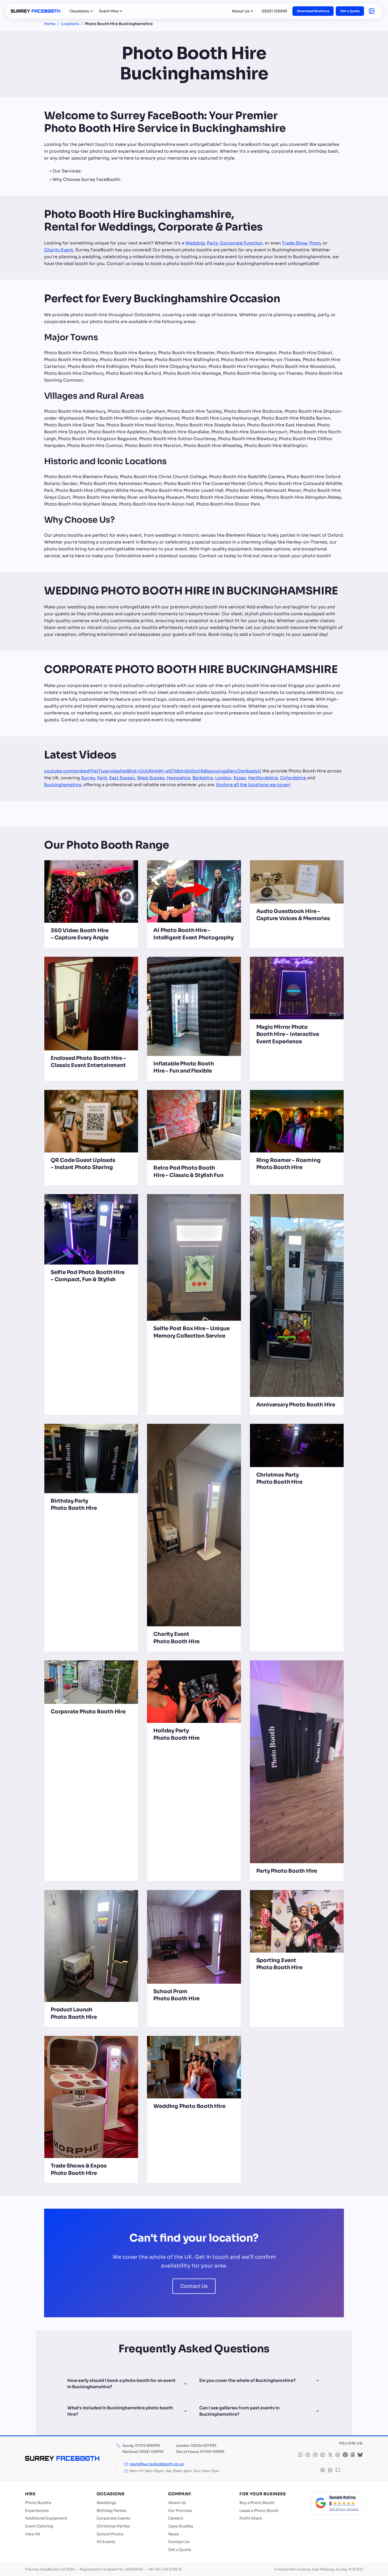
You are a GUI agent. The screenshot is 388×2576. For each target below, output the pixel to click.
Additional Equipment (46, 2518)
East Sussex (122, 778)
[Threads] (353, 2455)
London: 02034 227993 (196, 2446)
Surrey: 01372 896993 (141, 2446)
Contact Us (194, 2286)
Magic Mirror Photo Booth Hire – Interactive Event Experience (288, 1034)
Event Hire (109, 11)
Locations (70, 24)
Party (212, 243)
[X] (330, 2455)
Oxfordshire (293, 778)
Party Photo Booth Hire (287, 1871)
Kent (102, 778)
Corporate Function (241, 243)
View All (33, 2534)
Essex (240, 778)
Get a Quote (350, 11)
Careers (176, 2518)
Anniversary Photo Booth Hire (296, 1405)
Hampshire (179, 778)
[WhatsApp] (330, 2471)
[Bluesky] (360, 2455)
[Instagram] (315, 2455)
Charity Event (59, 250)
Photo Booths (38, 2503)
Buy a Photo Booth (257, 2503)
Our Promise (180, 2511)
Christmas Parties (113, 2526)
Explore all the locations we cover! (253, 785)
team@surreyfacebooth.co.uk (157, 2464)
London (223, 778)
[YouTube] (308, 2455)
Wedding (195, 243)
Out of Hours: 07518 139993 (200, 2452)
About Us (241, 11)
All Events (106, 2542)
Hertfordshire (263, 778)
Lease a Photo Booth (259, 2511)
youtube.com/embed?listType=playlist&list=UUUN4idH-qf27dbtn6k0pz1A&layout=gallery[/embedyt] (153, 771)
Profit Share (251, 2518)
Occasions (79, 11)
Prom (315, 243)
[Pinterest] (345, 2455)
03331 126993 (274, 11)
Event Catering (39, 2526)
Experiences (37, 2511)
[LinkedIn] (338, 2455)
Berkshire (203, 778)
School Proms (110, 2534)
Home (50, 24)
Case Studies (181, 2526)
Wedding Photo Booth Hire (189, 2106)
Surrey (88, 778)
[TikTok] (323, 2455)
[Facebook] (300, 2455)
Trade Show (295, 243)
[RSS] (338, 2471)
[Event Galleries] (372, 11)
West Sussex (151, 778)
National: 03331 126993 (143, 2452)
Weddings (107, 2503)
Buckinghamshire (63, 785)
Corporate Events (113, 2518)
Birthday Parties (112, 2511)
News (174, 2534)
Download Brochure (313, 11)
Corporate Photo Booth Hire (88, 1712)
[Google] (323, 2471)
